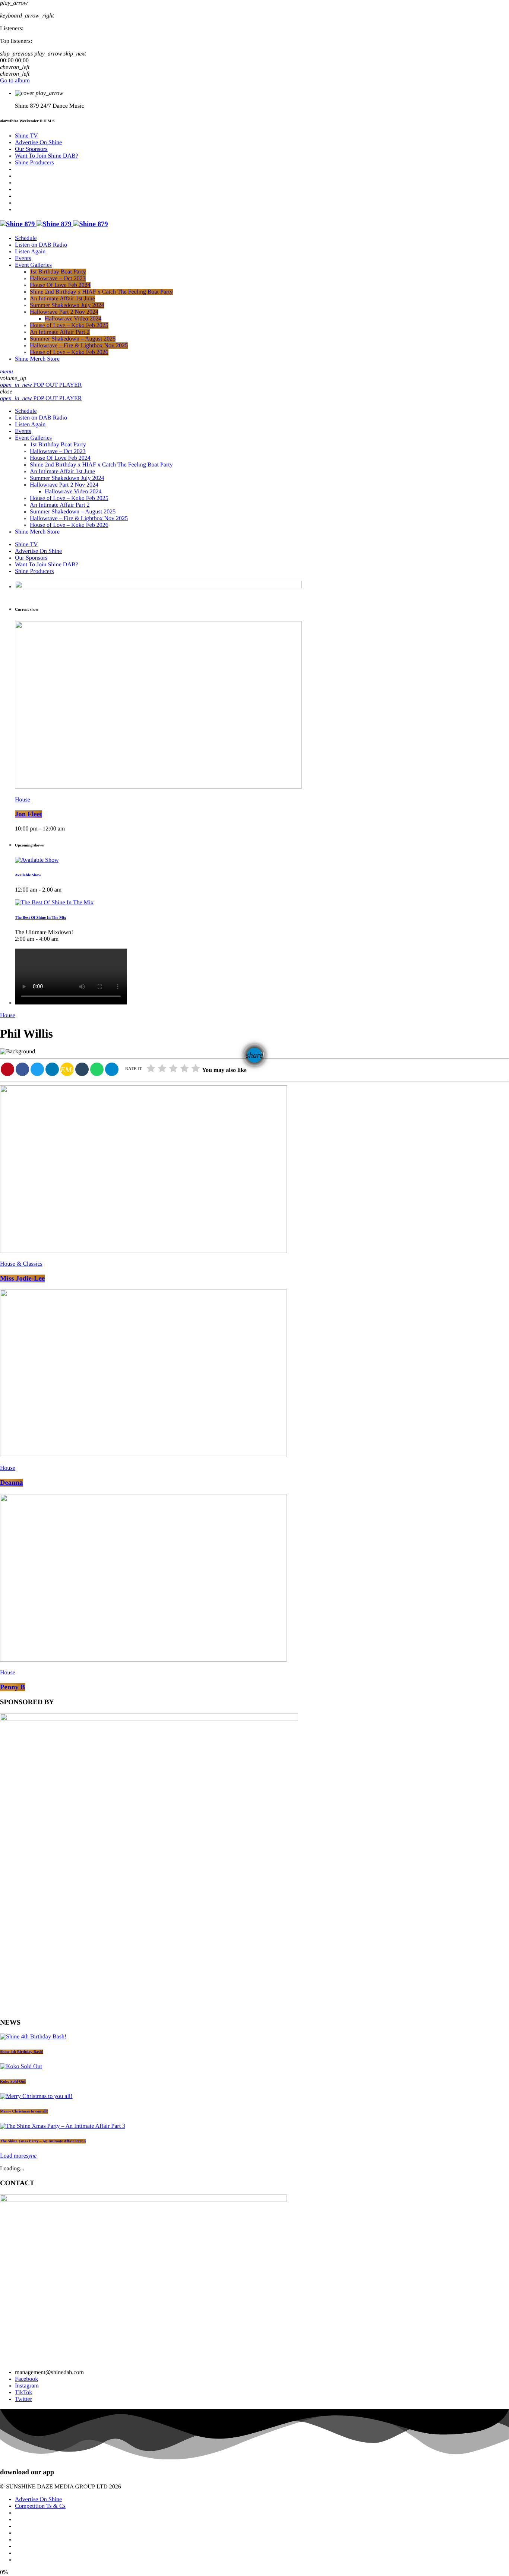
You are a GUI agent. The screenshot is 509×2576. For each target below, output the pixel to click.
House (23, 800)
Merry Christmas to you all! (24, 2111)
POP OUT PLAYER (41, 385)
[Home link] (54, 224)
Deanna (11, 1483)
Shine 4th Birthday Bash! (22, 2052)
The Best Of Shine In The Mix (40, 918)
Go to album (15, 81)
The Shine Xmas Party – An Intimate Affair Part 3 (43, 2141)
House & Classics (21, 1264)
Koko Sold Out (13, 2082)
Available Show (28, 875)
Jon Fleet (29, 814)
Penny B (12, 1687)
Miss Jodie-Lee (22, 1278)
